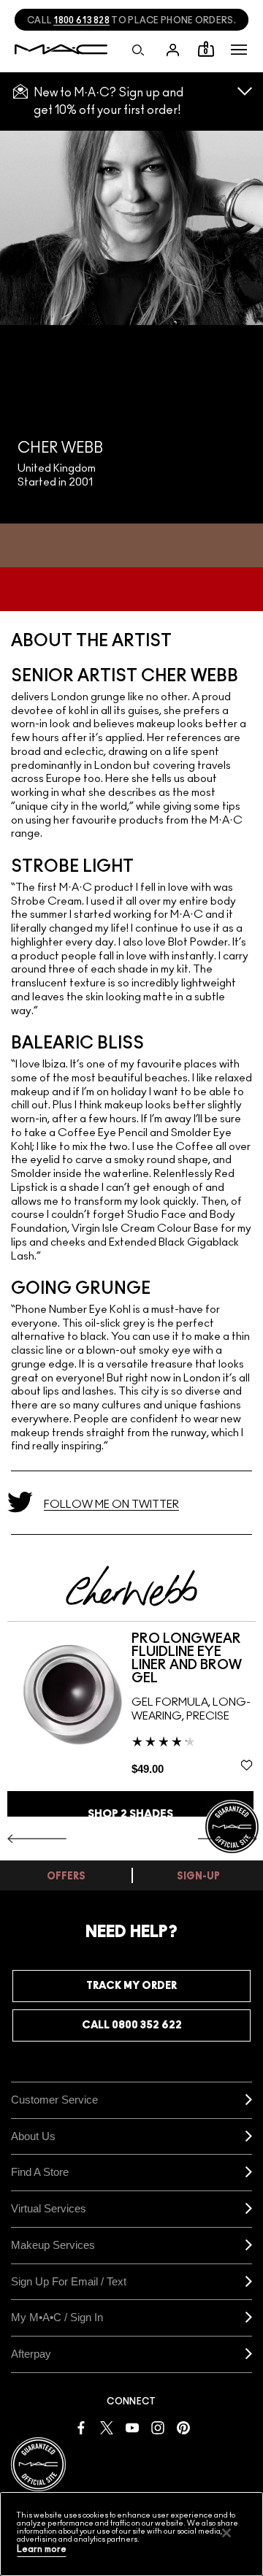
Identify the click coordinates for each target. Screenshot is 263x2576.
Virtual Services (49, 2208)
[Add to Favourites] (247, 1765)
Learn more (42, 2549)
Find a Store (40, 2172)
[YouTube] (132, 2427)
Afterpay (31, 2354)
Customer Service (54, 2100)
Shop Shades (130, 1814)
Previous (37, 1839)
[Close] (226, 2533)
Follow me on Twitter (111, 1504)
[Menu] (239, 50)
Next (228, 1839)
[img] (69, 1695)
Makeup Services (53, 2245)
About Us (33, 2136)
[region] (131, 2534)
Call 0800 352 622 (132, 2025)
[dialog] (194, 1659)
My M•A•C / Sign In (57, 2317)
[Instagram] (158, 2427)
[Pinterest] (183, 2427)
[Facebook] (81, 2427)
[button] (239, 50)
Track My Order (131, 1986)
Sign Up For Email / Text (69, 2281)
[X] (107, 2427)
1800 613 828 (81, 20)
